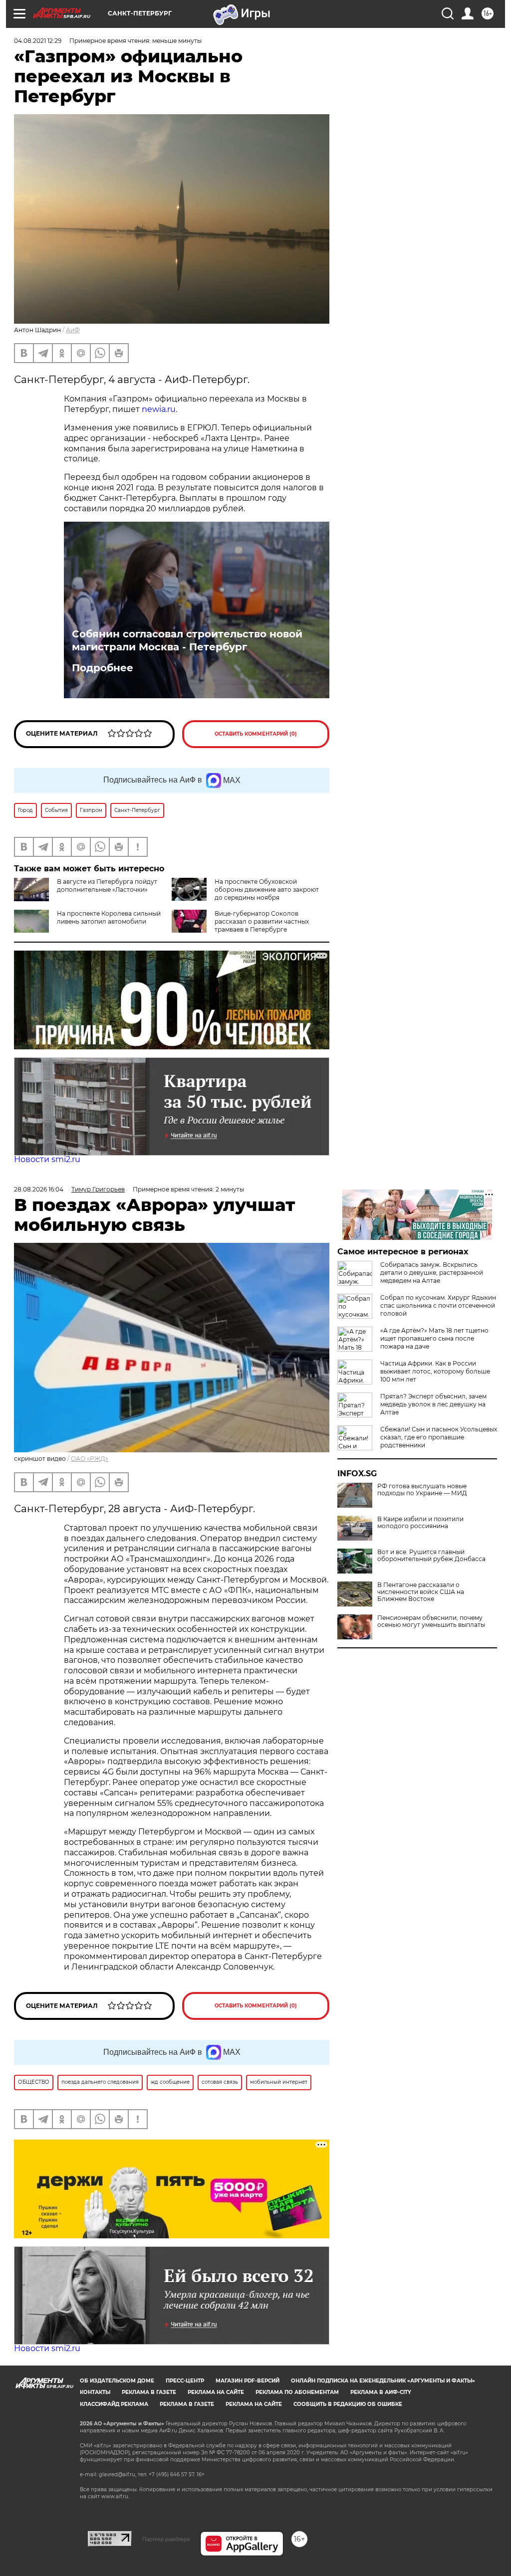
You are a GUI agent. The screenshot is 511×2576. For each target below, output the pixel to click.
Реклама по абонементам (297, 2392)
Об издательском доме (117, 2381)
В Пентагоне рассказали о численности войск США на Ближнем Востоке (421, 1592)
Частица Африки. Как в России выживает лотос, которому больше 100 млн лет (435, 1371)
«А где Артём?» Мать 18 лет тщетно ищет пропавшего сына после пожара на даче (434, 1338)
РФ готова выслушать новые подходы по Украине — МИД (422, 1490)
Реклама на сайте (216, 2392)
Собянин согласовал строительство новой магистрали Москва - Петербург (187, 640)
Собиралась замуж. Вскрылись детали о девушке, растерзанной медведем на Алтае (432, 1273)
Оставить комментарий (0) (256, 734)
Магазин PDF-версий (248, 2381)
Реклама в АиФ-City (381, 2392)
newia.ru (159, 409)
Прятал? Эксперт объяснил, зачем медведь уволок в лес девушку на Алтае (433, 1404)
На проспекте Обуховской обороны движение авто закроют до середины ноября (267, 890)
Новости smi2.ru (47, 1159)
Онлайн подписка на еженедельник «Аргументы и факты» (383, 2381)
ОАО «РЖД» (90, 1459)
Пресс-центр (185, 2381)
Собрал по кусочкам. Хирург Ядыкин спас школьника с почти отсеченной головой (438, 1305)
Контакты (95, 2392)
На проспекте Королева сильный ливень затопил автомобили (109, 917)
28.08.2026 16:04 (39, 1189)
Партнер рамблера (166, 2539)
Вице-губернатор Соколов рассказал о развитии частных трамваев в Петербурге (262, 921)
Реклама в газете (149, 2392)
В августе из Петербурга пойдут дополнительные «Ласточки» (107, 886)
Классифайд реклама (114, 2404)
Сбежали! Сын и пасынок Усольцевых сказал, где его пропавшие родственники (439, 1437)
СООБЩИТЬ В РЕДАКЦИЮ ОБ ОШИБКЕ (348, 2404)
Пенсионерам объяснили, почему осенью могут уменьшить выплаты (431, 1621)
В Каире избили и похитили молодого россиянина (420, 1523)
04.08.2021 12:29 (38, 41)
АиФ (73, 330)
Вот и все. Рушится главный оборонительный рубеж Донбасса (431, 1556)
